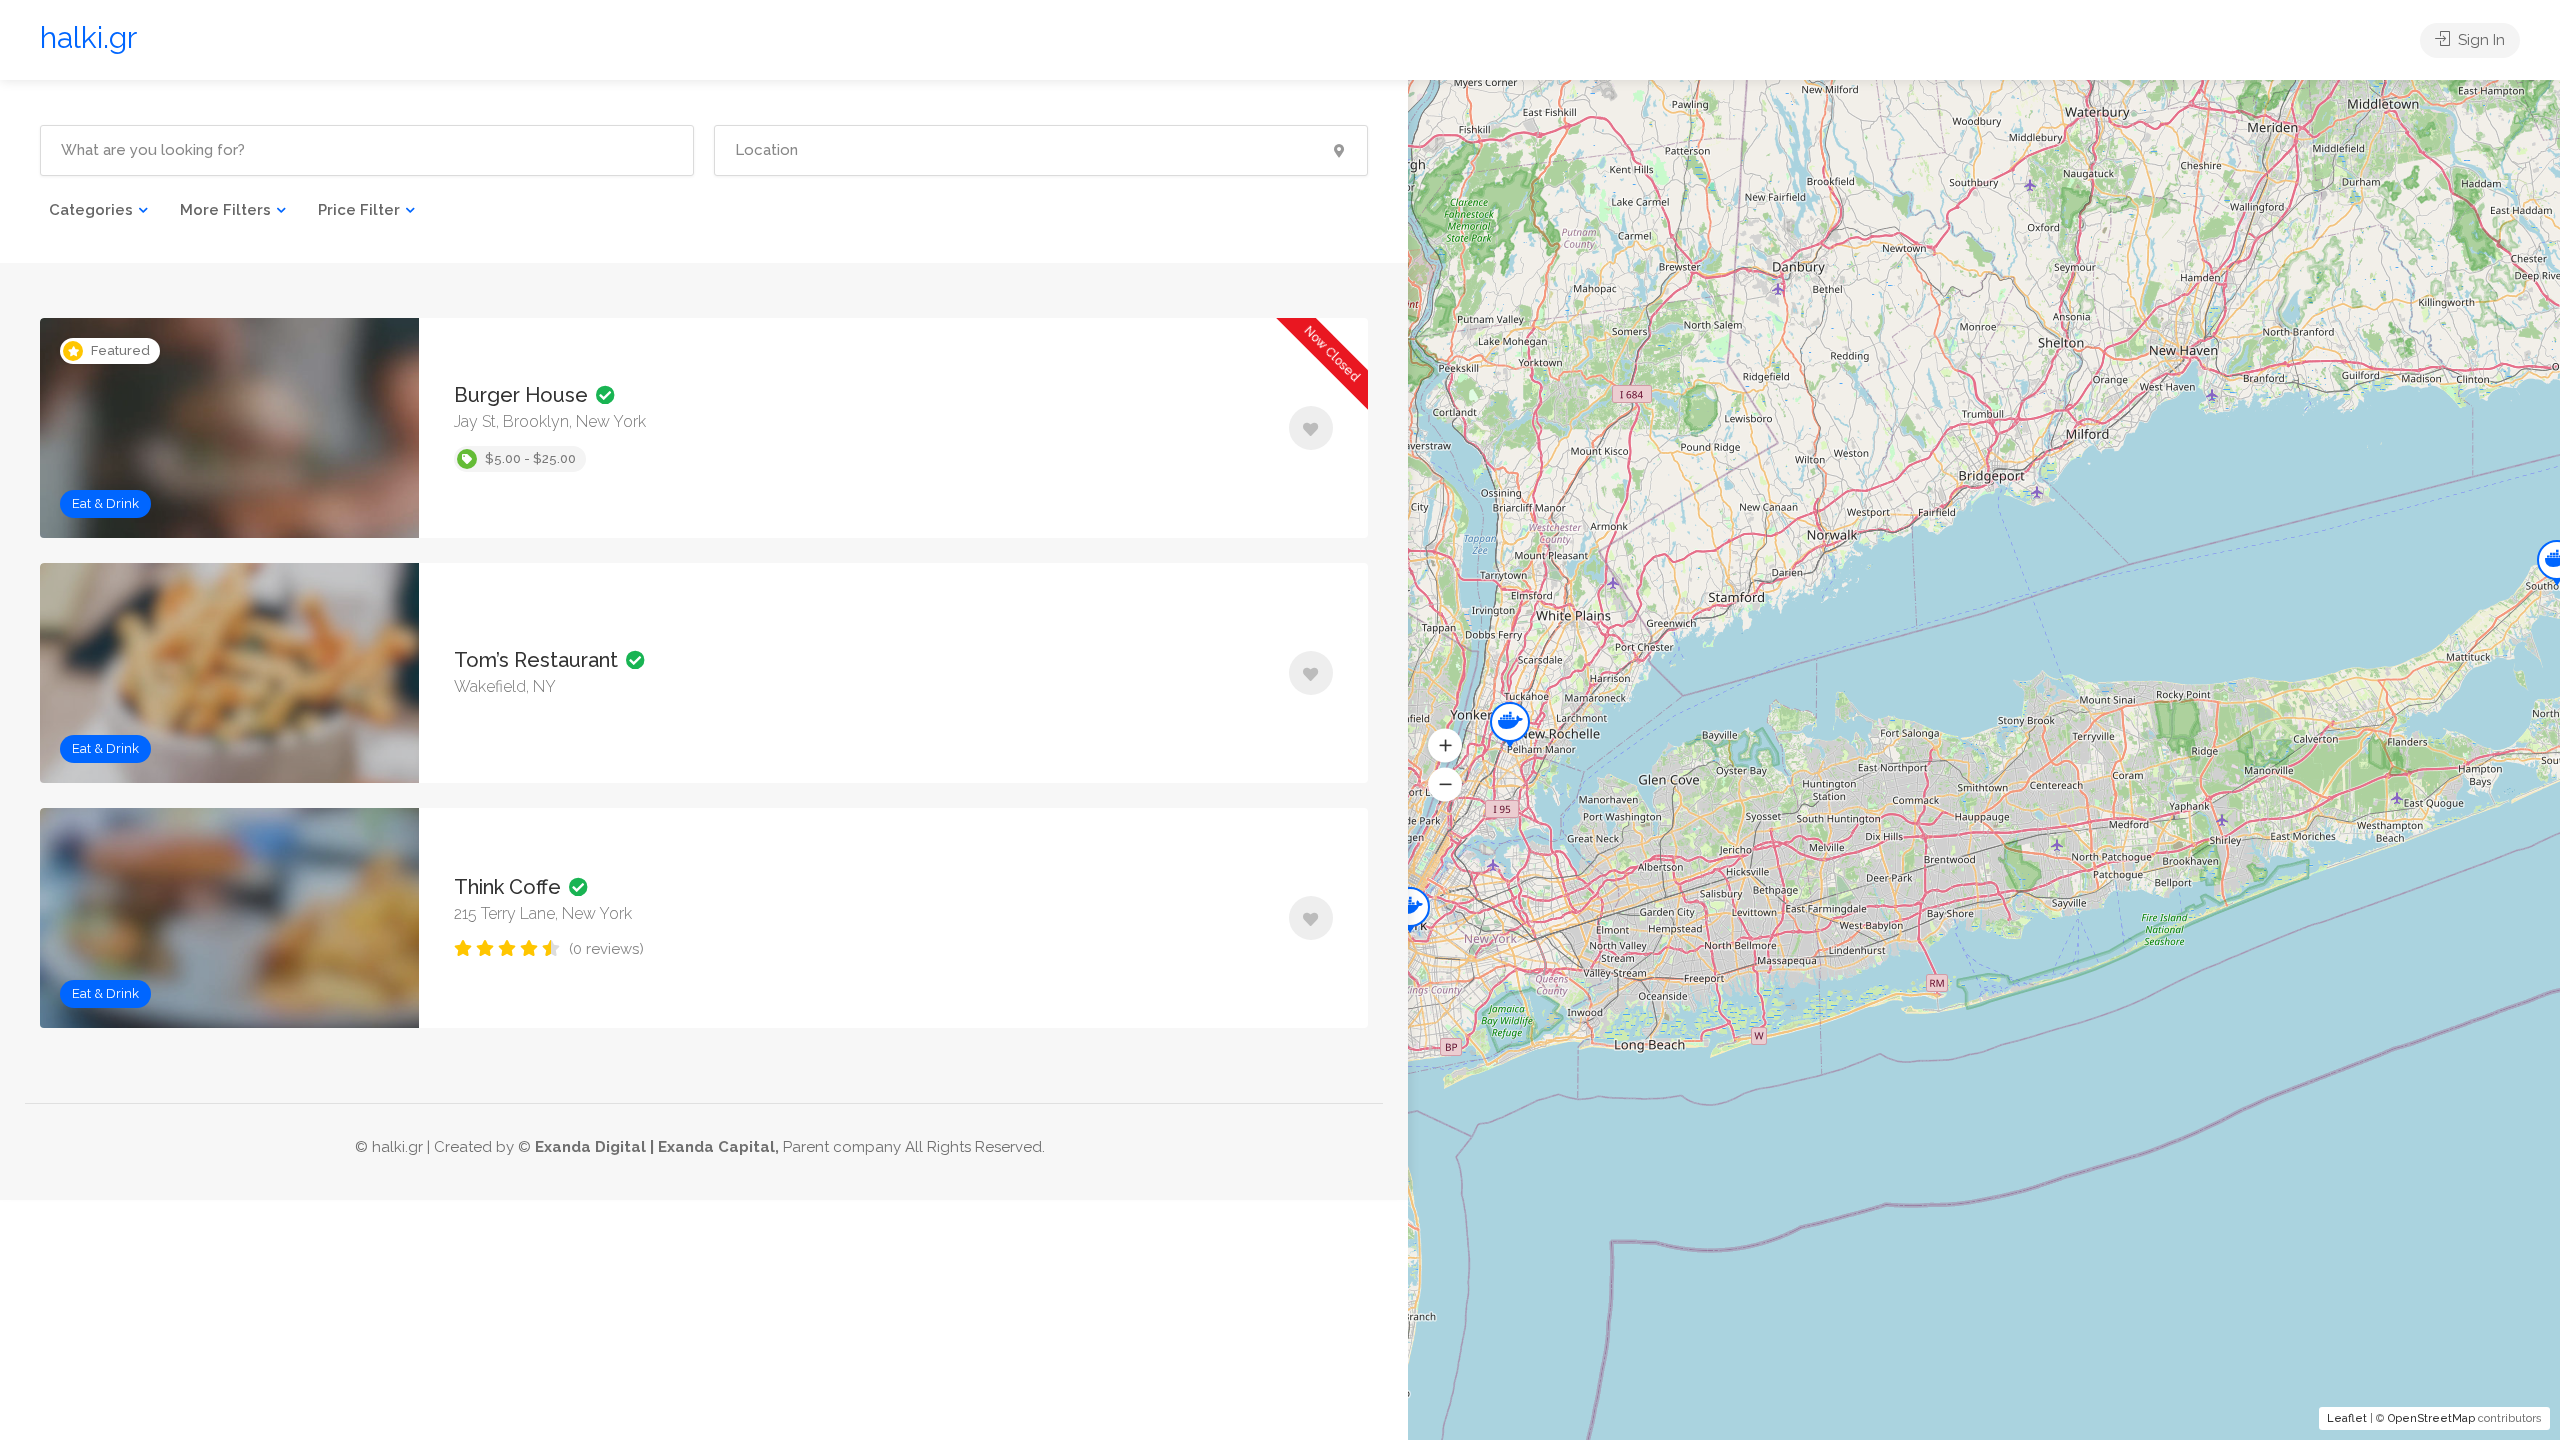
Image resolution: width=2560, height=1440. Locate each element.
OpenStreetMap (2431, 1418)
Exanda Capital (716, 1147)
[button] (1445, 746)
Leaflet (2347, 1418)
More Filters (225, 210)
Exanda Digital (590, 1147)
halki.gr (88, 37)
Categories (91, 210)
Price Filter (359, 210)
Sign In (2479, 40)
